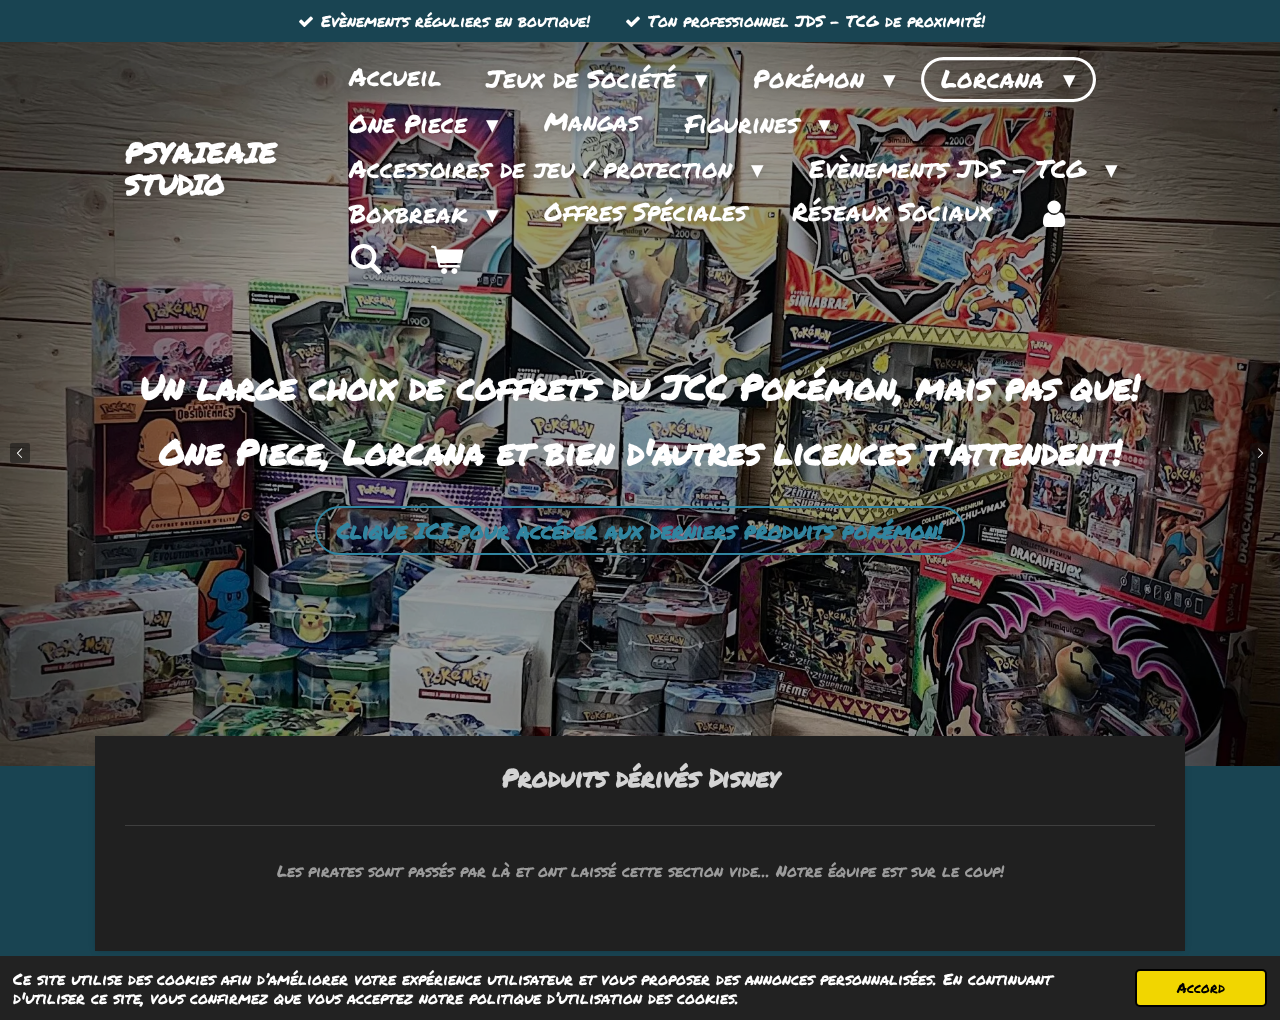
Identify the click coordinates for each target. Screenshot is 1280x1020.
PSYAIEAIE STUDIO (201, 168)
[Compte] (1054, 214)
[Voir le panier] (446, 260)
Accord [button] (1201, 987)
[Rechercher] (366, 259)
